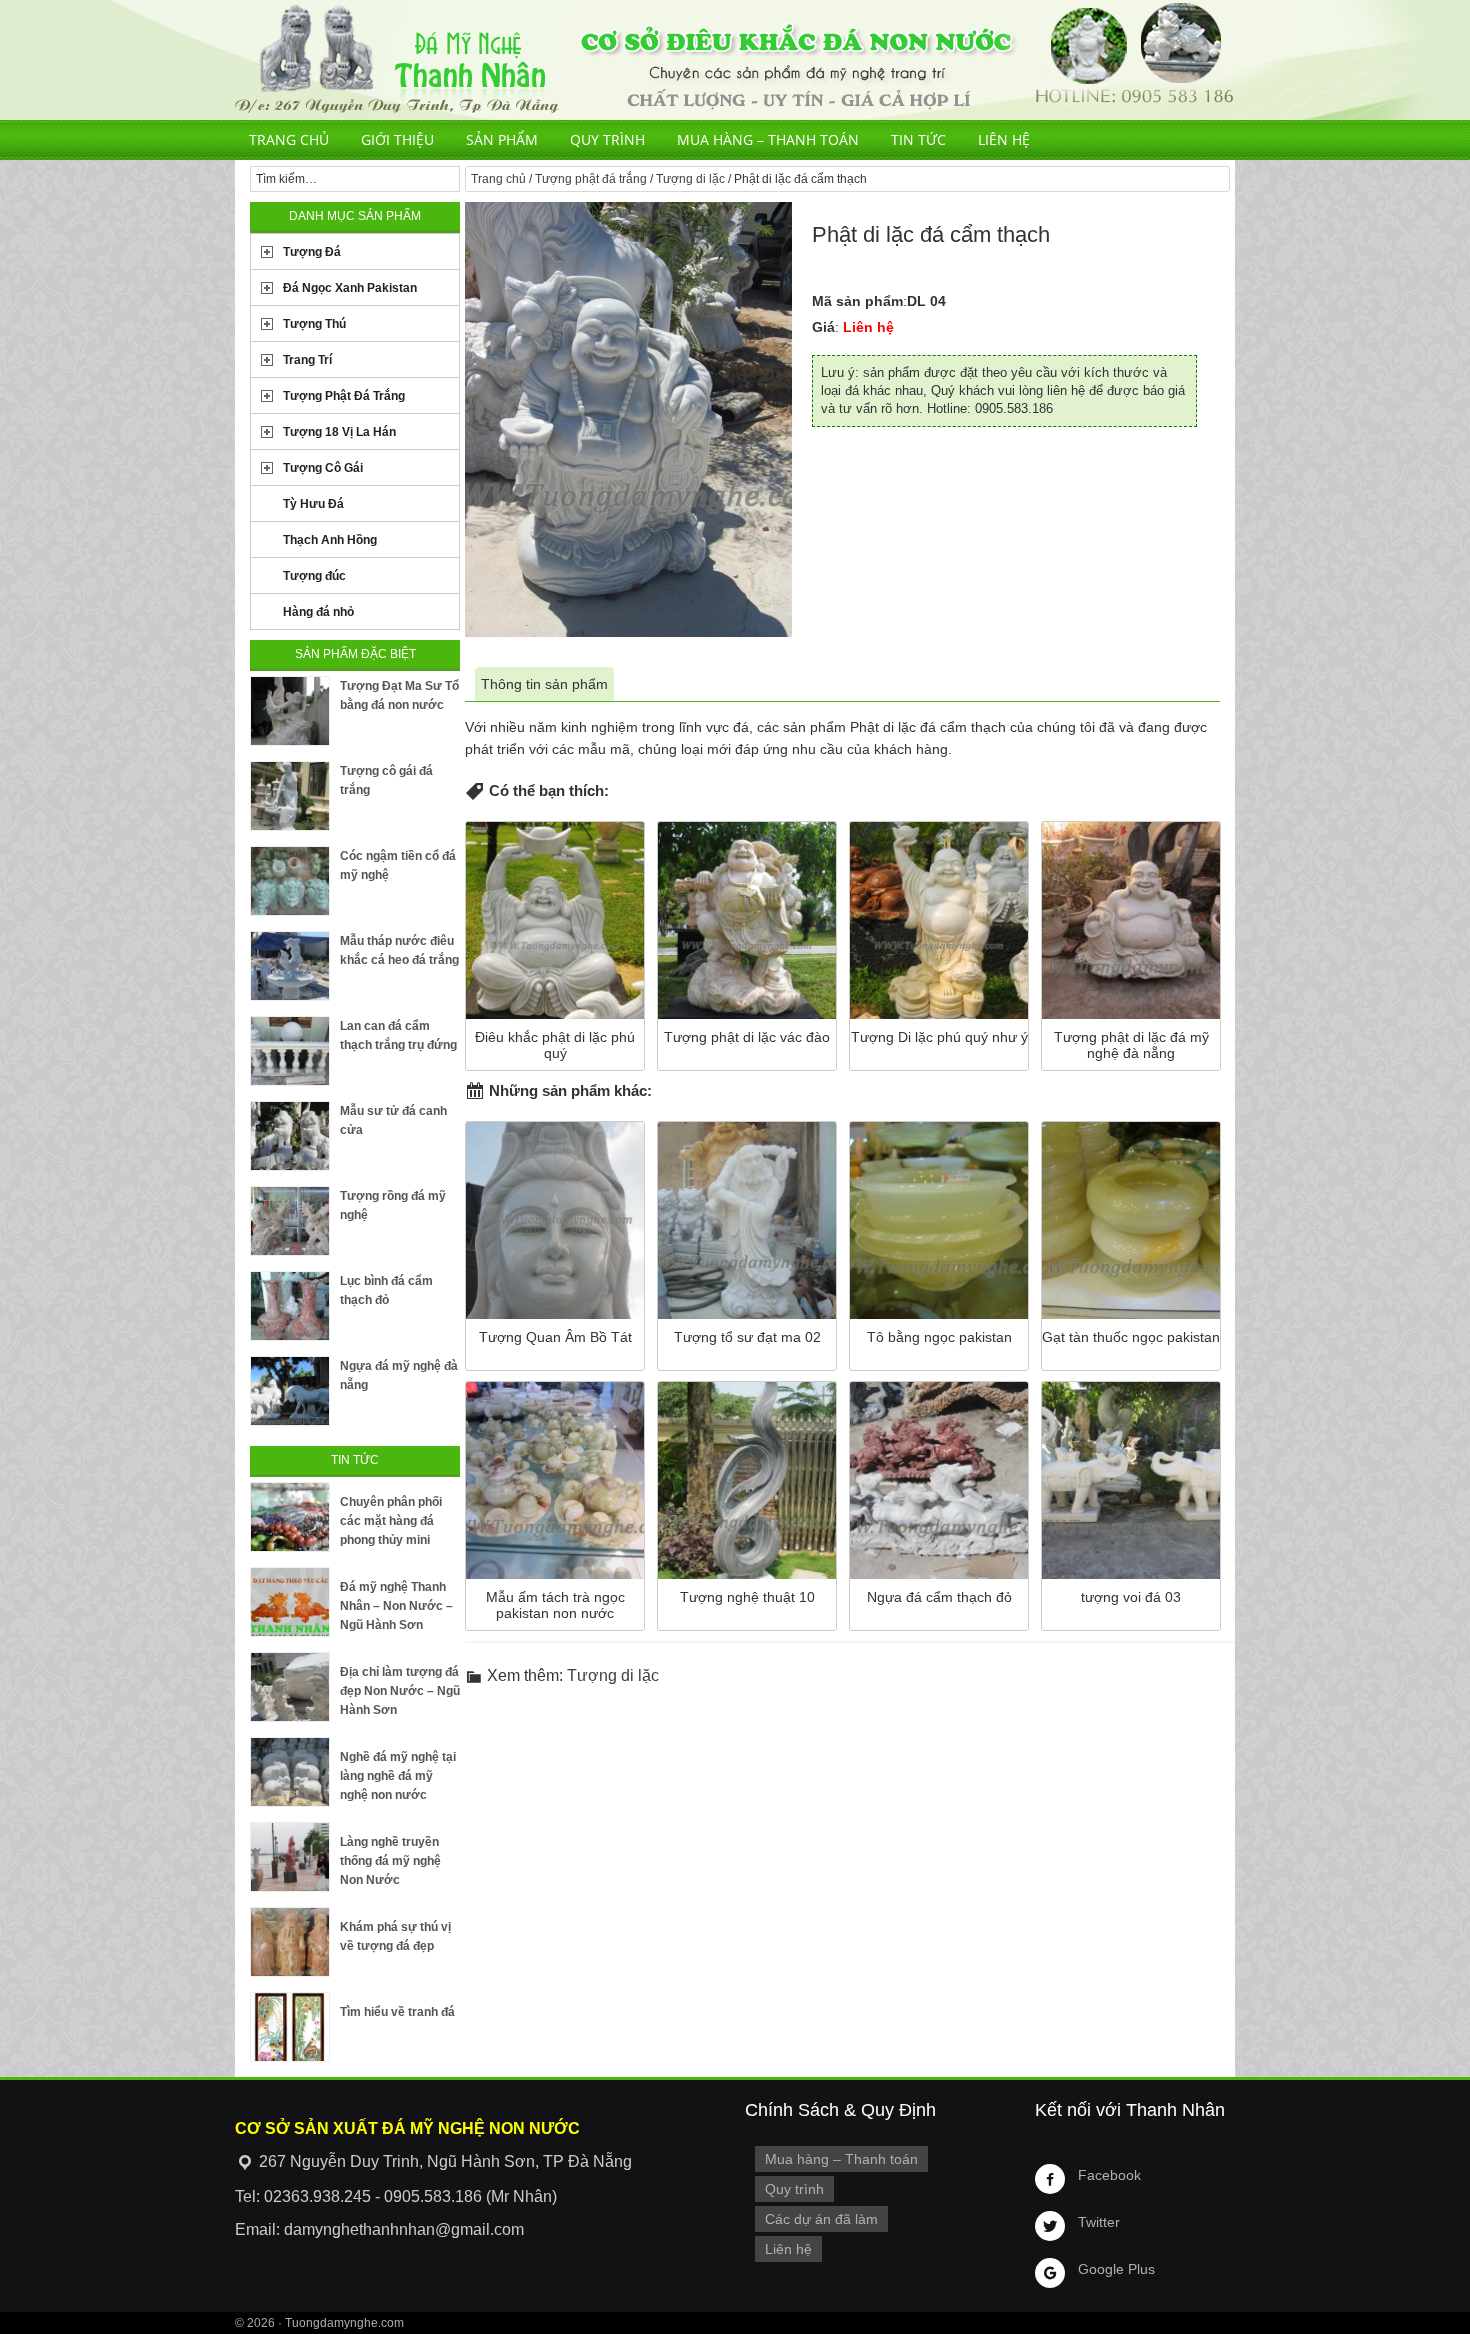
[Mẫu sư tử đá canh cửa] (290, 1136)
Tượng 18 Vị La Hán (339, 432)
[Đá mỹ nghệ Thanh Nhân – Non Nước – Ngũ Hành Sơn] (290, 1602)
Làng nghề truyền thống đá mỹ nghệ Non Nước (390, 1861)
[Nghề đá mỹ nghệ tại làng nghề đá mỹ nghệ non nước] (290, 1772)
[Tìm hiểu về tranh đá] (290, 2027)
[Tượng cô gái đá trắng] (290, 796)
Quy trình (607, 139)
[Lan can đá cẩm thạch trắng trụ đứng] (290, 1051)
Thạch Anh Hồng (330, 540)
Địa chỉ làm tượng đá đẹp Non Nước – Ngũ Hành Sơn (400, 1691)
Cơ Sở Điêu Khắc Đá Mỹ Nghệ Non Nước (735, 60)
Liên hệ (1004, 139)
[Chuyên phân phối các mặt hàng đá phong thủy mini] (290, 1517)
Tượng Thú (314, 324)
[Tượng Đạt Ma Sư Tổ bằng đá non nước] (290, 711)
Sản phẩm (502, 139)
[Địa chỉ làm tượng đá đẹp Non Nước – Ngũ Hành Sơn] (290, 1687)
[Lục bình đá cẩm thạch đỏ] (290, 1306)
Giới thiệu (397, 139)
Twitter (1099, 2222)
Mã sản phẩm (857, 301)
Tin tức (918, 139)
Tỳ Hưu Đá (313, 504)
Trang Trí (307, 360)
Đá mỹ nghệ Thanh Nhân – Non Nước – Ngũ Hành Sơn (396, 1606)
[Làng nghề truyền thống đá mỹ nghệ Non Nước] (290, 1857)
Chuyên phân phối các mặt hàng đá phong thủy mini (391, 1521)
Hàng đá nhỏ (318, 612)
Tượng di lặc (690, 179)
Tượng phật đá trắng (591, 179)
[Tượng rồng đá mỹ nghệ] (290, 1221)
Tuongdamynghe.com (344, 2323)
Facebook (1109, 2175)
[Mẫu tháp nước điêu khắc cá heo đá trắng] (290, 966)
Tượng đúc (314, 576)
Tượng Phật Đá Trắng (344, 396)
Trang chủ (289, 139)
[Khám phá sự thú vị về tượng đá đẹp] (290, 1942)
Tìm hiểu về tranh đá (397, 2012)
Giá (823, 327)
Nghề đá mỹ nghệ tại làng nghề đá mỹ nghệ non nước (398, 1776)
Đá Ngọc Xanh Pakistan (350, 288)
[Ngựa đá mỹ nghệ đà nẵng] (290, 1391)
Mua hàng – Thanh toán (768, 139)
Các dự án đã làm (821, 2219)
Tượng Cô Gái (323, 468)
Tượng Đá (312, 252)
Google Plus (1116, 2269)
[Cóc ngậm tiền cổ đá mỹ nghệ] (290, 881)
